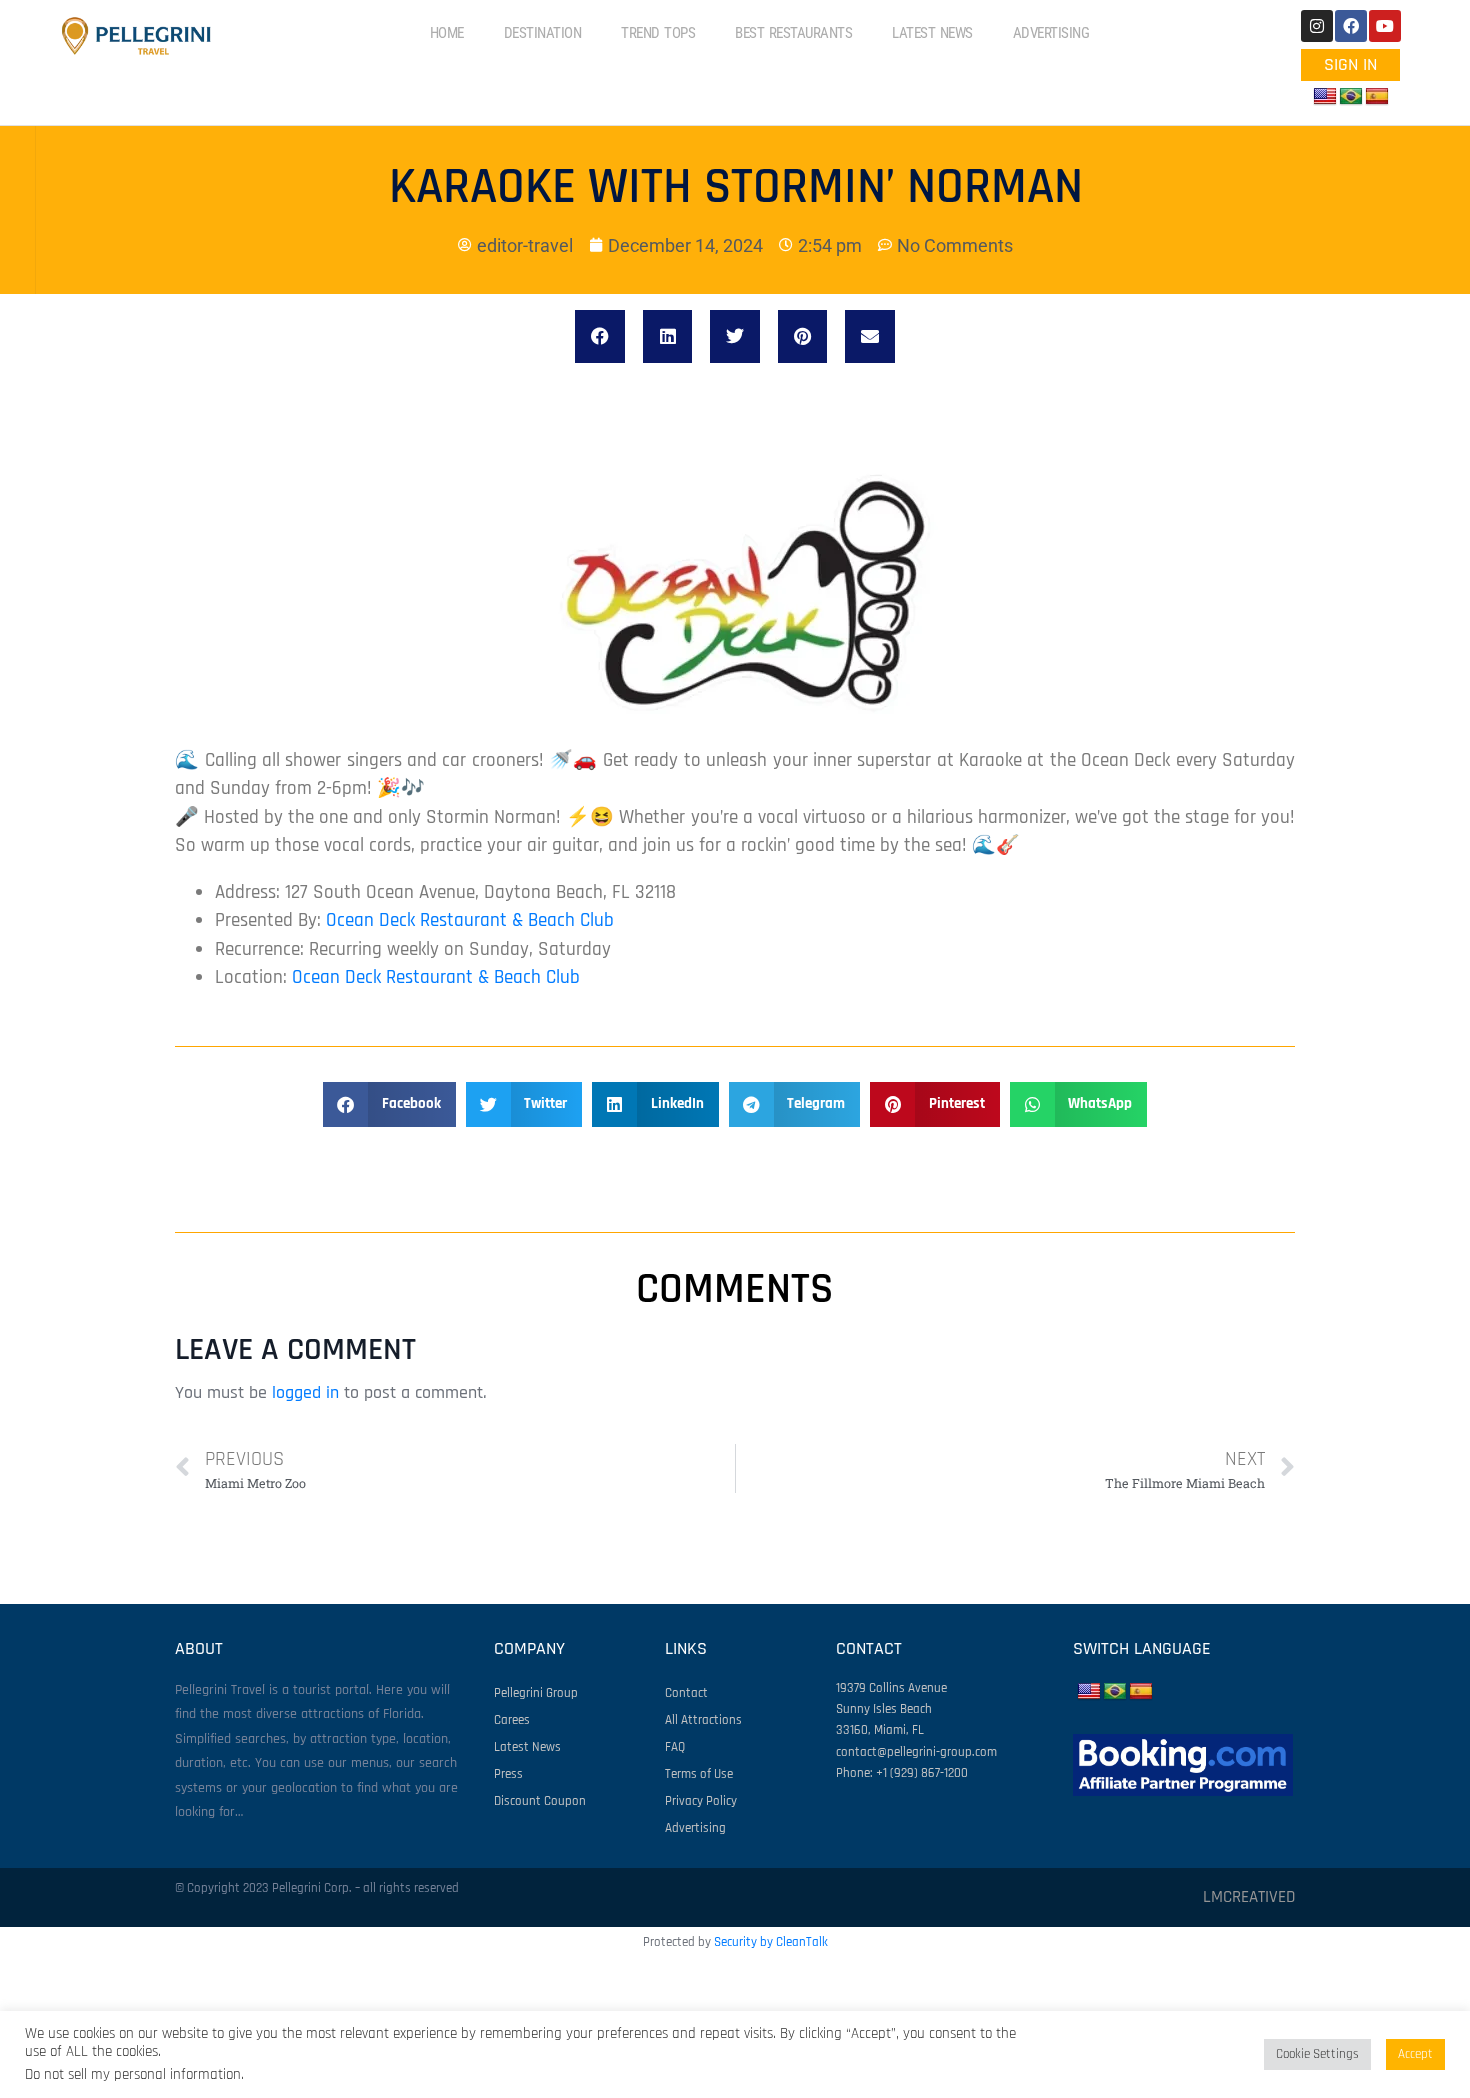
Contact (686, 1693)
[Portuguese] (1351, 97)
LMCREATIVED (1249, 1897)
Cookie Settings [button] (1317, 2054)
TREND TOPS (658, 33)
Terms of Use (699, 1774)
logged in (305, 1392)
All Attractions (703, 1720)
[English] (1325, 97)
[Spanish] (1377, 97)
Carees (512, 1720)
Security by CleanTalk (771, 1942)
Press (508, 1774)
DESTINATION (543, 33)
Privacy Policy (701, 1801)
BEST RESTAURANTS (793, 33)
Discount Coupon (540, 1801)
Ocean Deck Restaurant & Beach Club (470, 920)
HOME (447, 33)
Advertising (695, 1828)
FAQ (675, 1747)
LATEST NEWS (932, 33)
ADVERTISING (1051, 33)
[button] (600, 336)
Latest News (527, 1747)
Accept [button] (1415, 2054)
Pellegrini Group (536, 1693)
